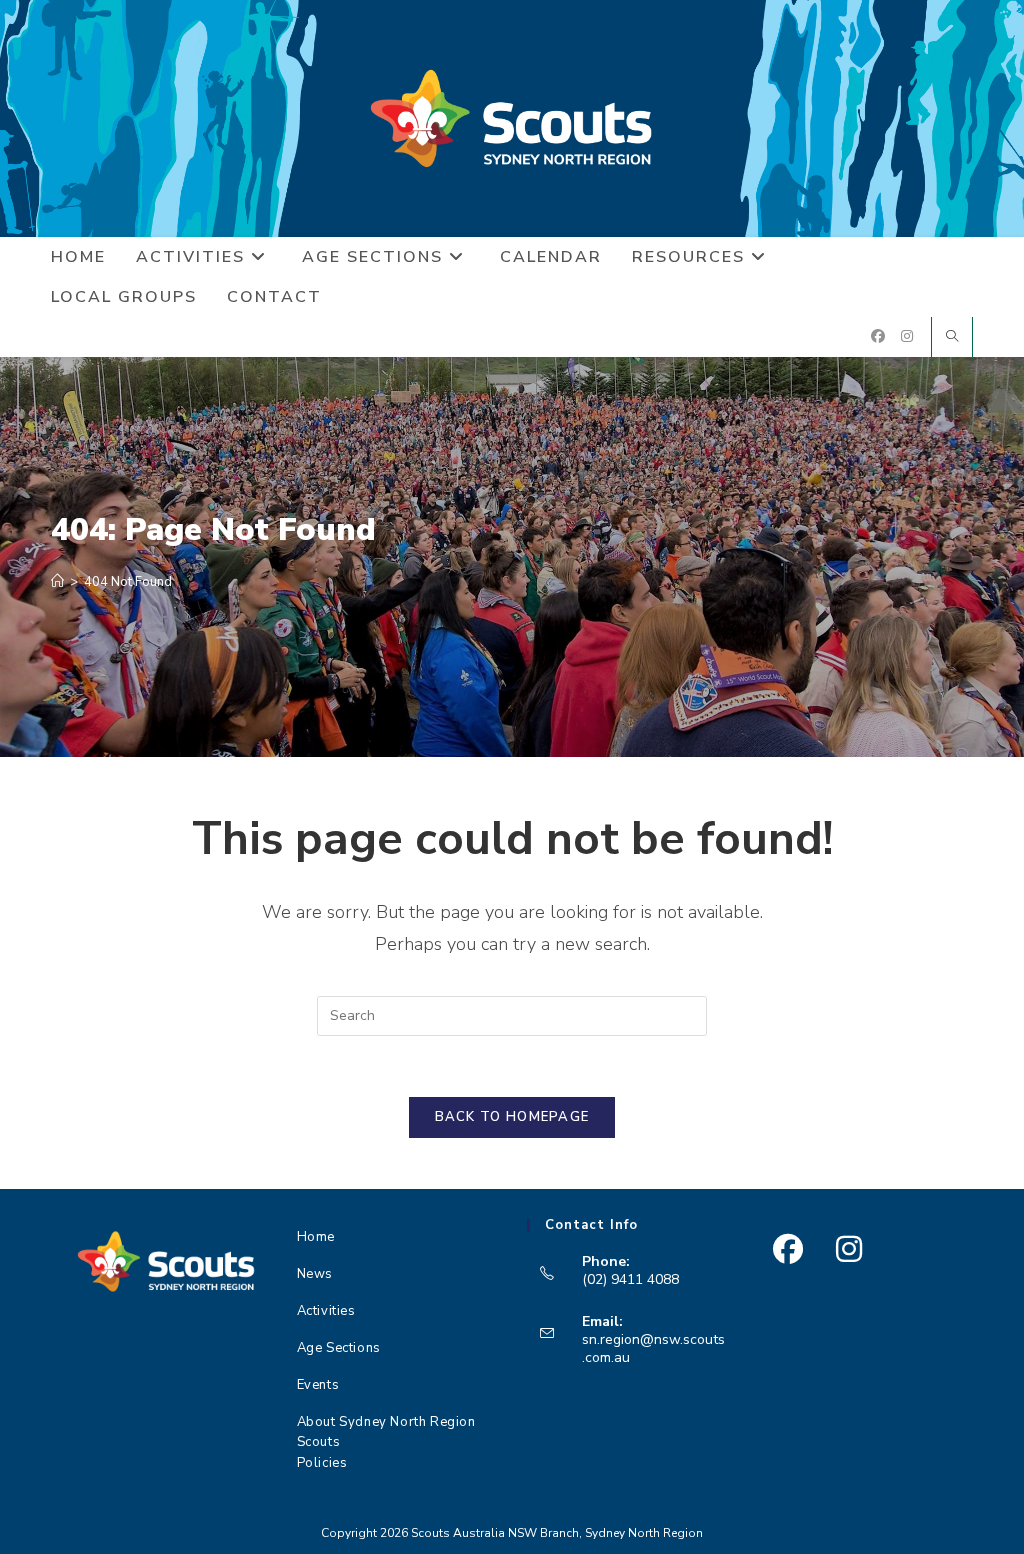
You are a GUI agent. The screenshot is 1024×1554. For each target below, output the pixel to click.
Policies (322, 1463)
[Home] (57, 582)
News (315, 1274)
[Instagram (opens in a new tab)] (907, 336)
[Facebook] (787, 1249)
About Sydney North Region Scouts (386, 1428)
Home (316, 1237)
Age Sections (339, 1348)
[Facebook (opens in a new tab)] (878, 336)
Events (318, 1385)
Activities (326, 1311)
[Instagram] (848, 1249)
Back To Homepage (512, 1117)
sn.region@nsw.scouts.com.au (653, 1348)
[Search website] (952, 338)
